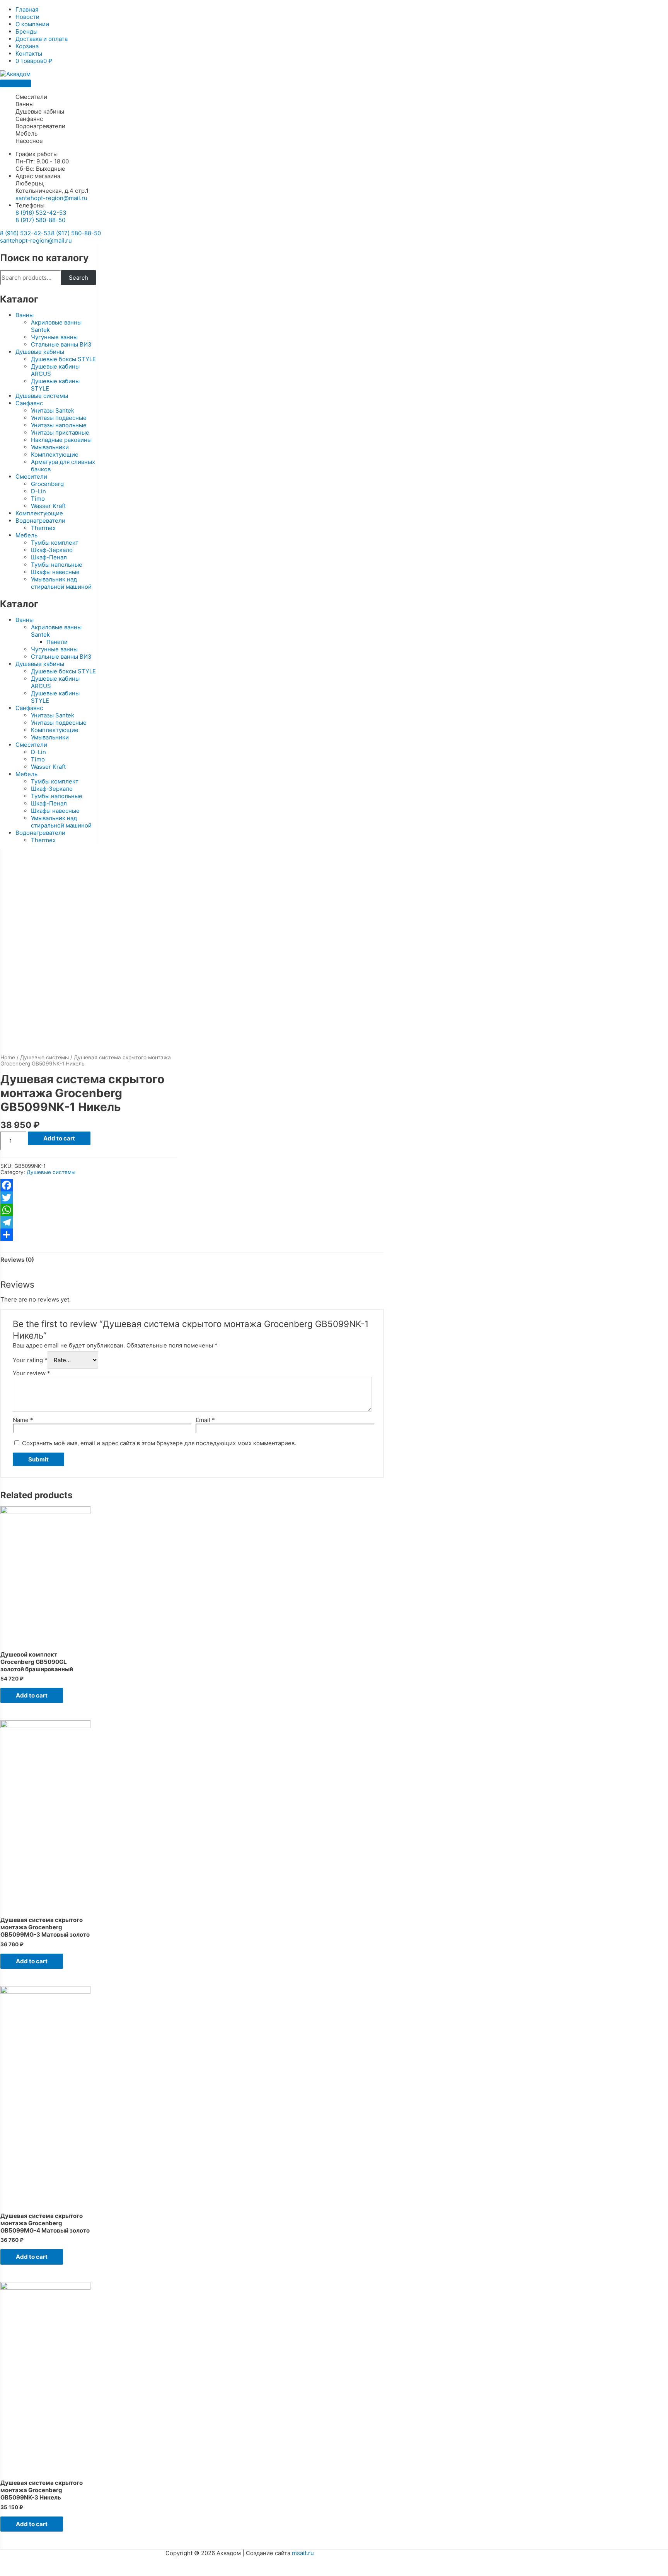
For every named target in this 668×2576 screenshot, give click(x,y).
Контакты (29, 54)
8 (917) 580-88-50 (40, 220)
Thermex (43, 528)
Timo (38, 499)
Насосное (29, 141)
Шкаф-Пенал (49, 557)
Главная (27, 9)
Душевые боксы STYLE (63, 359)
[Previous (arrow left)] (15, 2572)
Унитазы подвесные (59, 418)
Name (23, 1420)
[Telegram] (89, 1222)
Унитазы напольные (59, 425)
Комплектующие (55, 455)
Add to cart (59, 1138)
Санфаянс (29, 119)
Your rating (30, 1360)
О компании (32, 24)
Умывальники (50, 447)
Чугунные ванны (54, 337)
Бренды (26, 31)
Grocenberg (47, 484)
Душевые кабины (40, 111)
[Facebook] (89, 1185)
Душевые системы (42, 396)
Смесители (31, 97)
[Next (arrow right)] (48, 2572)
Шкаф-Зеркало (52, 550)
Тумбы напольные (57, 565)
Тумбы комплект (55, 543)
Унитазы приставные (60, 432)
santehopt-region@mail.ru (51, 198)
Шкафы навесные (55, 572)
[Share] (48, 2562)
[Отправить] (89, 1235)
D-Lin (38, 491)
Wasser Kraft (48, 506)
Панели (57, 642)
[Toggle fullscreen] (80, 2562)
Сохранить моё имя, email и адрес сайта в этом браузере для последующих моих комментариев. (159, 1443)
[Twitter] (89, 1198)
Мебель (26, 133)
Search (78, 278)
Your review (32, 1373)
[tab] (17, 1259)
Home (8, 1057)
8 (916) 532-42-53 (41, 213)
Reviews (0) (17, 1260)
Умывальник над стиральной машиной (61, 583)
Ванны (25, 104)
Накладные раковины (61, 440)
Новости (27, 17)
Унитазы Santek (53, 410)
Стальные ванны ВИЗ (61, 344)
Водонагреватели (40, 126)
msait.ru (303, 2553)
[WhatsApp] (89, 1210)
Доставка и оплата (42, 39)
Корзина (27, 46)
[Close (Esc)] (15, 2562)
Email (205, 1420)
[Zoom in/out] (113, 2562)
